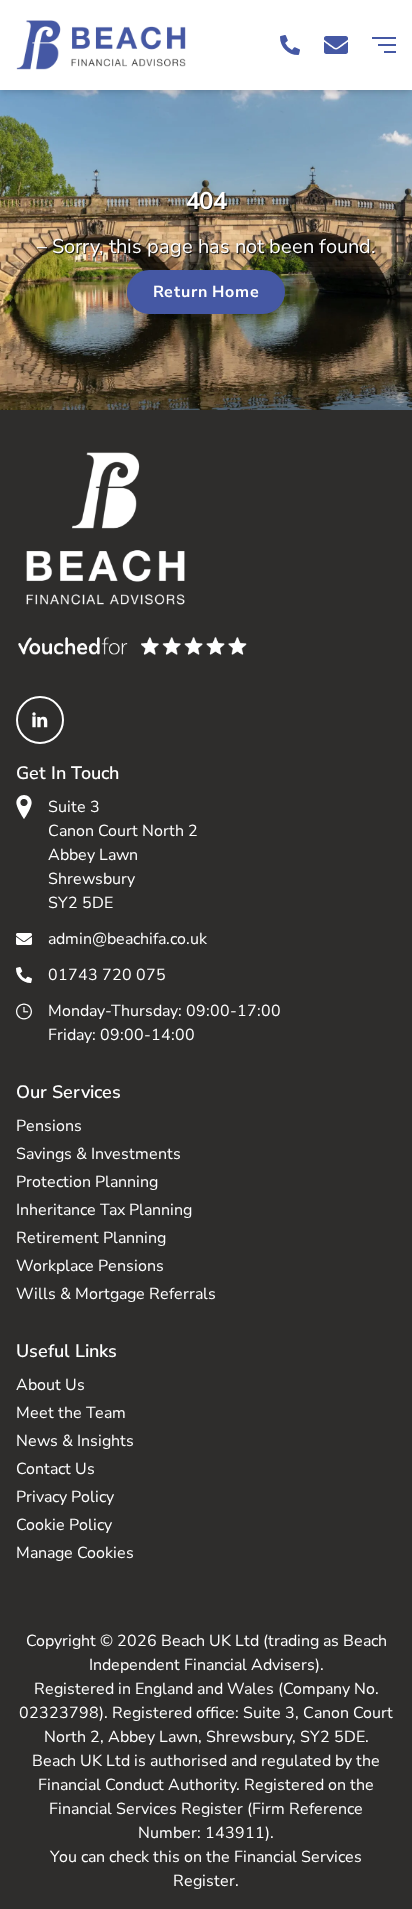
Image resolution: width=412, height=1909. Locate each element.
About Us (50, 1385)
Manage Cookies (75, 1553)
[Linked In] (40, 720)
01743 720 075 (107, 975)
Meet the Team (71, 1413)
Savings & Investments (98, 1154)
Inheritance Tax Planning (104, 1210)
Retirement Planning (91, 1238)
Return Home (206, 292)
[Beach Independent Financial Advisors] (111, 45)
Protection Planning (87, 1182)
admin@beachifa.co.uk (127, 939)
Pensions (49, 1126)
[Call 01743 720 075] (290, 45)
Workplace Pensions (90, 1266)
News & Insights (75, 1441)
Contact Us (55, 1469)
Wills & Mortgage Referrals (116, 1294)
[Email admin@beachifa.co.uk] (336, 45)
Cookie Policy (64, 1525)
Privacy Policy (65, 1497)
